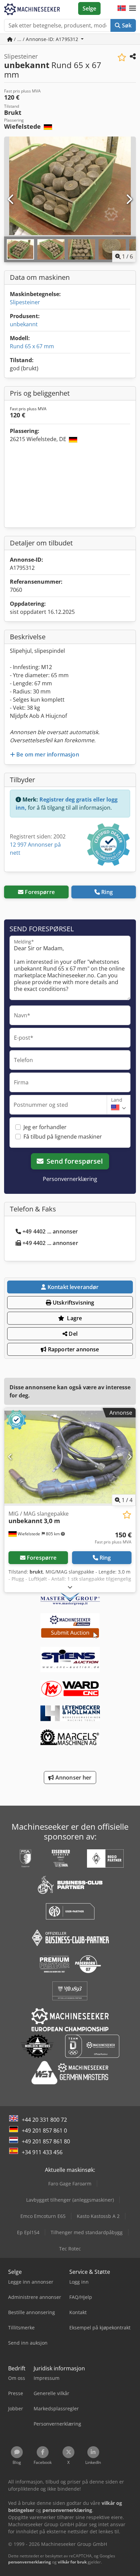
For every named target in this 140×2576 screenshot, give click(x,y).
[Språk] (122, 8)
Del (72, 1334)
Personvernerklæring (70, 1179)
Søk (126, 25)
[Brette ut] (70, 1587)
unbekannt (24, 324)
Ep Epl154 (28, 2232)
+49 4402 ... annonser (50, 1231)
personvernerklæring (30, 2562)
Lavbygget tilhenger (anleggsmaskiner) (70, 2200)
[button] (133, 8)
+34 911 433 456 (42, 2152)
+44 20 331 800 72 (44, 2120)
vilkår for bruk (72, 2562)
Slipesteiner (25, 302)
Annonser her (73, 1778)
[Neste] (129, 200)
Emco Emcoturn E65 (43, 2216)
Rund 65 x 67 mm (32, 346)
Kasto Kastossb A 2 (98, 2216)
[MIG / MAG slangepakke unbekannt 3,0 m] (70, 1457)
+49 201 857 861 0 (44, 2131)
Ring (107, 892)
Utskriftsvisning (73, 1303)
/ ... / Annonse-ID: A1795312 (46, 39)
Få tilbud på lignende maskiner (63, 1137)
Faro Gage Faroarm (70, 2184)
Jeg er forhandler (45, 1127)
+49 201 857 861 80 (46, 2141)
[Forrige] (11, 200)
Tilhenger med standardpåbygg (87, 2232)
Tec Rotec (70, 2249)
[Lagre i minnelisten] (122, 57)
